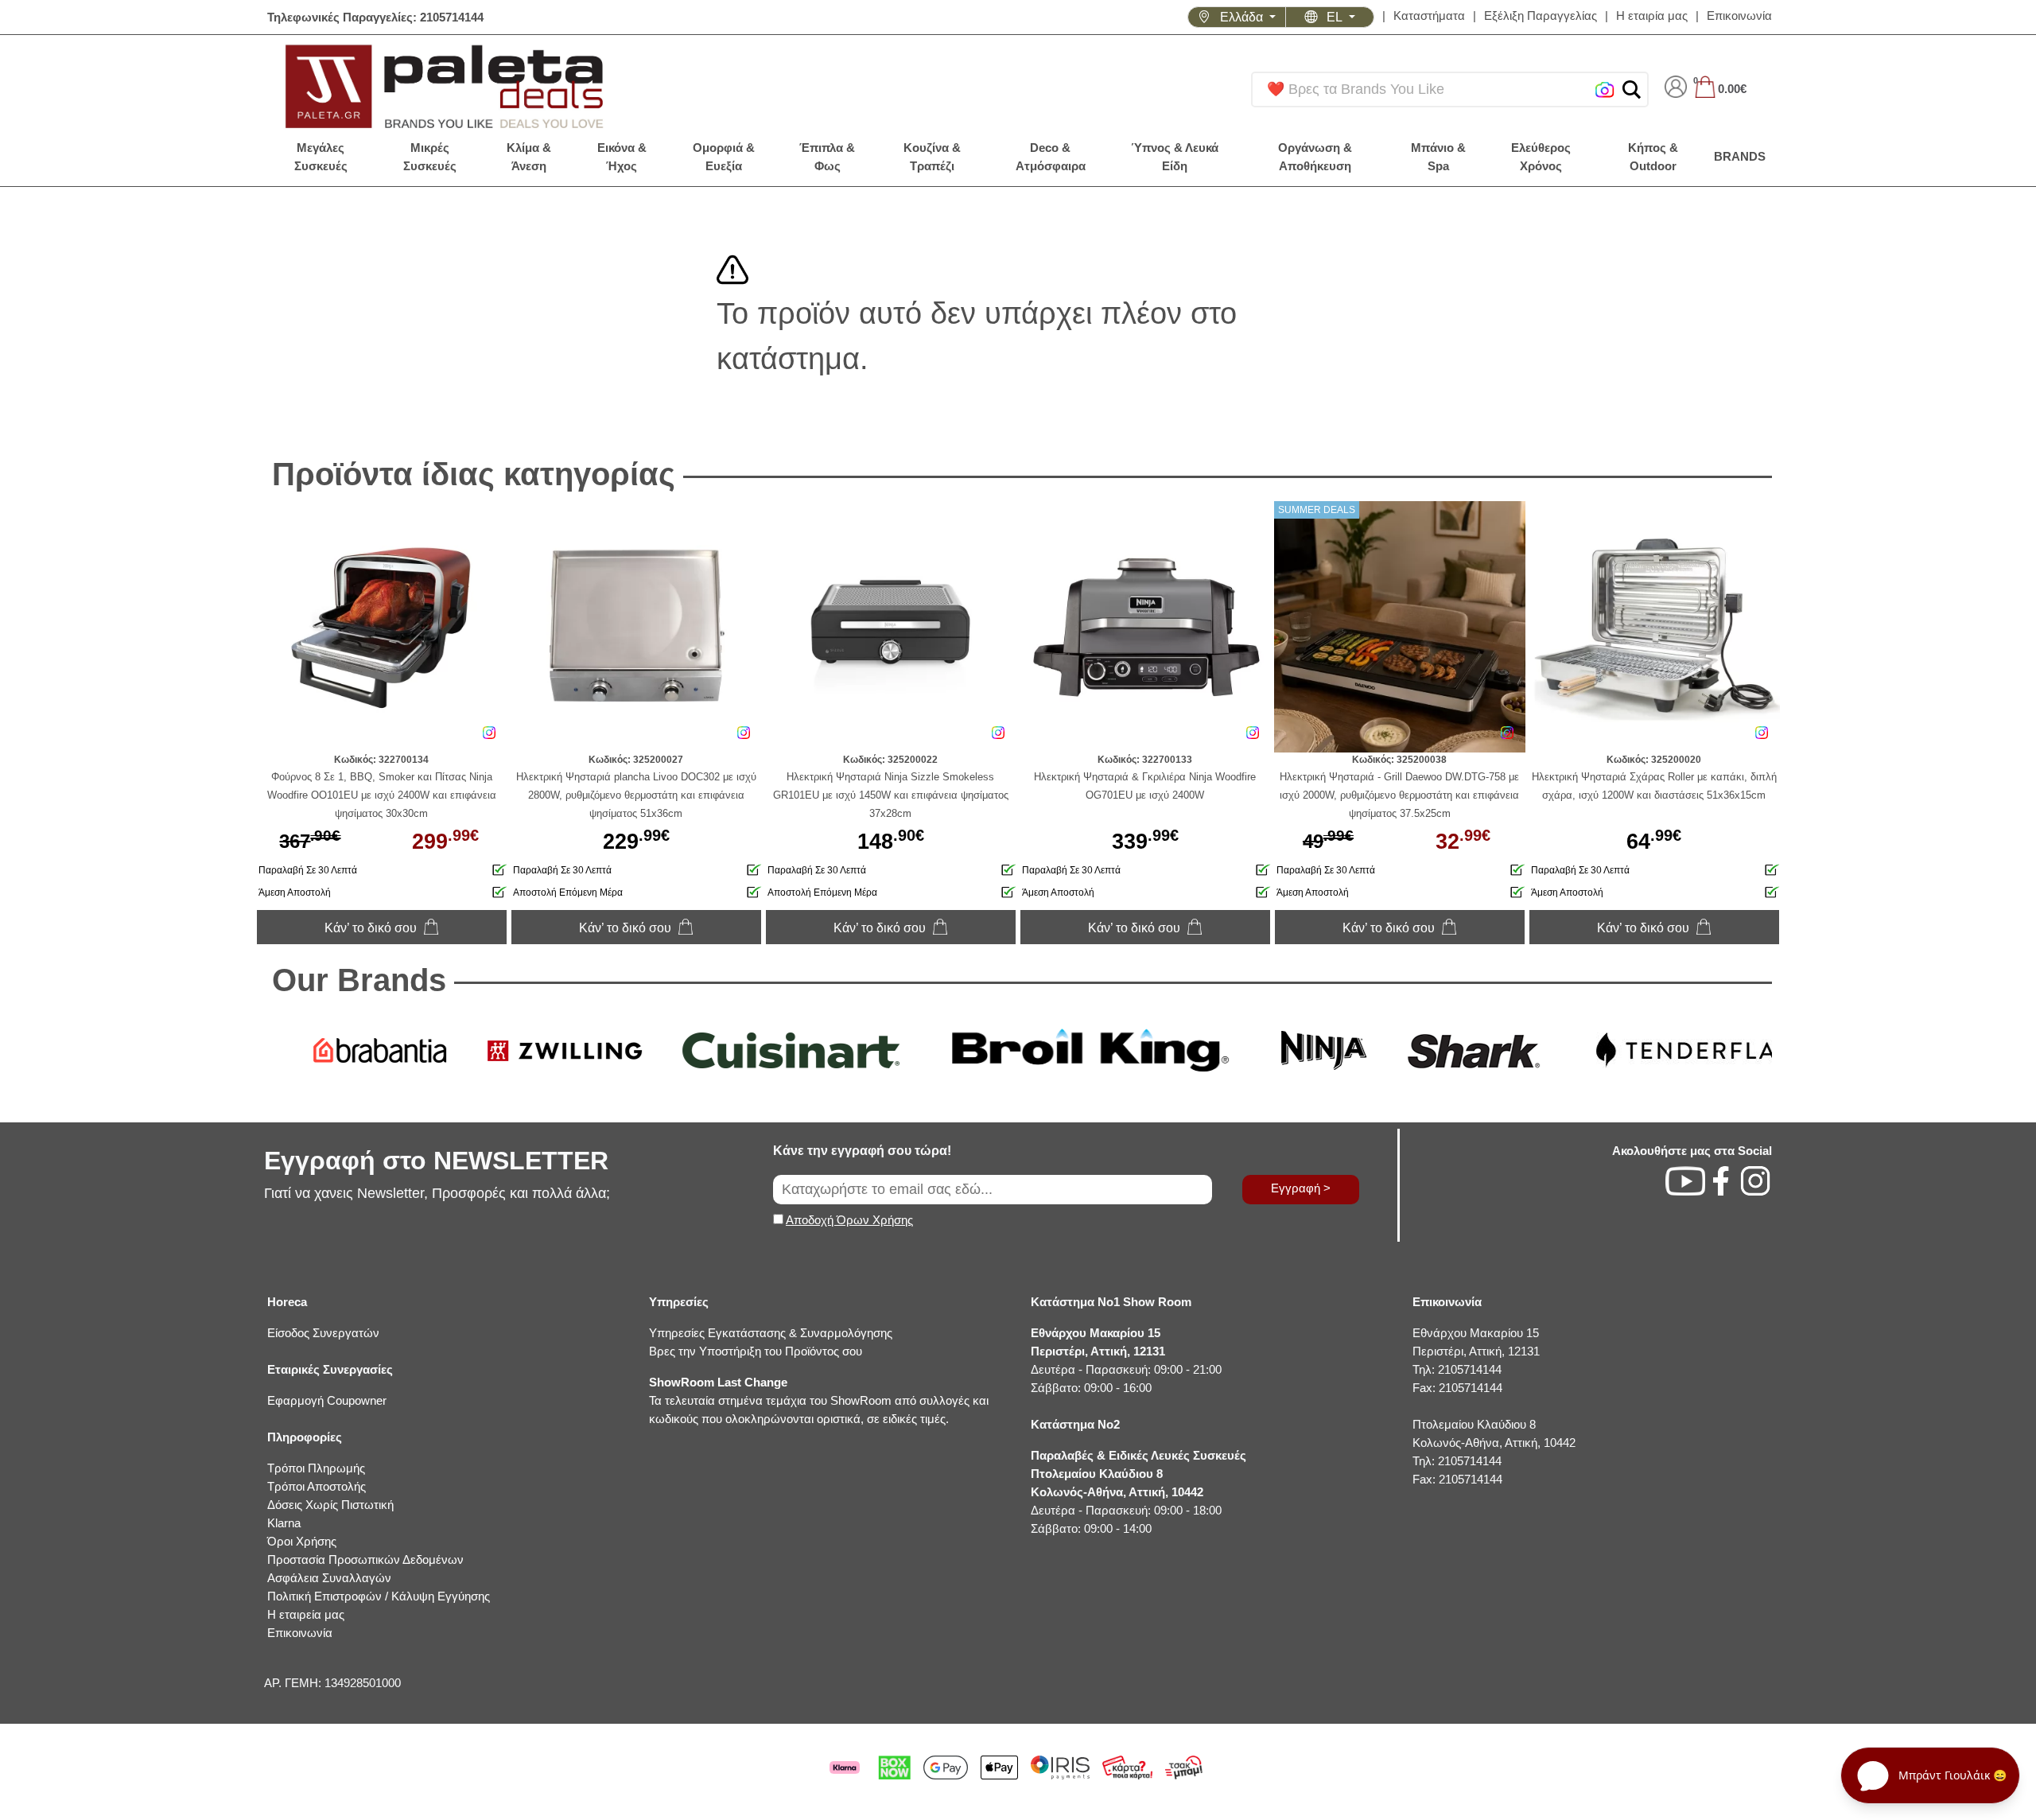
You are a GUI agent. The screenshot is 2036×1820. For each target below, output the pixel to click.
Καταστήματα (1429, 16)
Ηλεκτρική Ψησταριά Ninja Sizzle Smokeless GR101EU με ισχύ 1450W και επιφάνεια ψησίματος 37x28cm (891, 795)
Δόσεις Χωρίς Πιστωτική (330, 1505)
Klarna (284, 1523)
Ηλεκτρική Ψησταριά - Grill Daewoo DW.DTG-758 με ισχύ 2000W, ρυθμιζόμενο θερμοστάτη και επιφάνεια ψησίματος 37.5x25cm (1399, 795)
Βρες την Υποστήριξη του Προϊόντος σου (756, 1351)
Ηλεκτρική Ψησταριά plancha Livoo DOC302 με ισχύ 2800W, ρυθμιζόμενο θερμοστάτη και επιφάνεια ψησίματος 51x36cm (636, 795)
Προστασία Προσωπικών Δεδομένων (365, 1559)
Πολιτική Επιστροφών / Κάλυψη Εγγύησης (379, 1596)
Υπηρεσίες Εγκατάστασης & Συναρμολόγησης (771, 1333)
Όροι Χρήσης (302, 1541)
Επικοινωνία (1739, 16)
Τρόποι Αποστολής (317, 1486)
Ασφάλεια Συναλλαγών (329, 1578)
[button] (1632, 89)
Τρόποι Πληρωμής (316, 1468)
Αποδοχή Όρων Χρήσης (849, 1220)
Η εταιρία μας (1652, 16)
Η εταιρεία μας (306, 1614)
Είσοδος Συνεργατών (323, 1333)
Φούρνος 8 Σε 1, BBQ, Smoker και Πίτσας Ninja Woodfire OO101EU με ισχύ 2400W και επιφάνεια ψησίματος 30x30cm (382, 795)
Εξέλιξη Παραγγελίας (1541, 16)
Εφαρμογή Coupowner (327, 1400)
